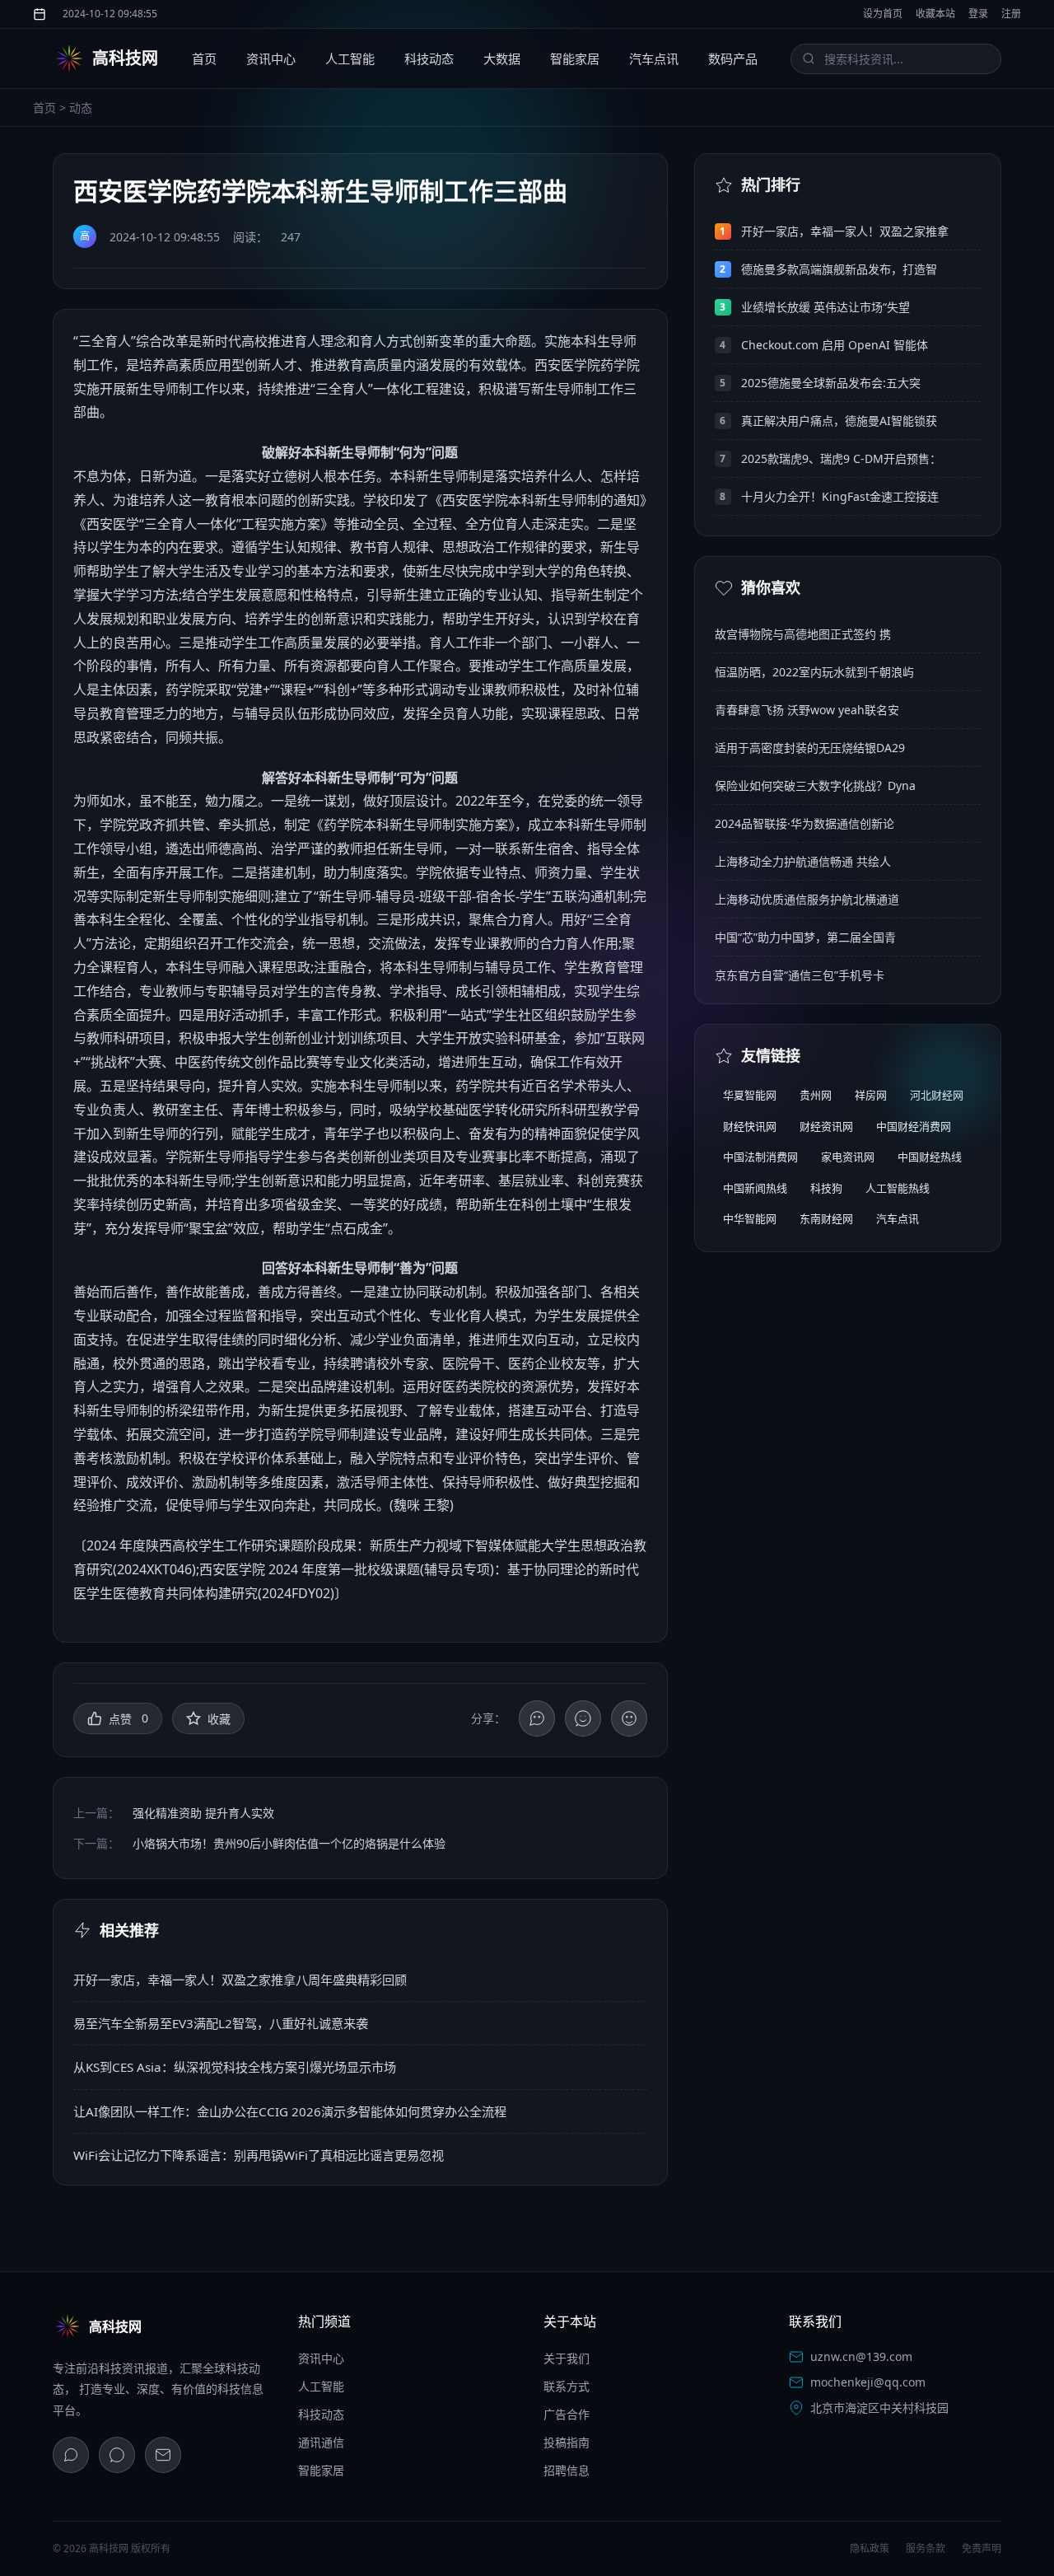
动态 (81, 108)
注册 (1011, 14)
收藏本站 (935, 14)
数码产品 (733, 58)
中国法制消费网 (760, 1157)
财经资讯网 (826, 1126)
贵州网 (816, 1095)
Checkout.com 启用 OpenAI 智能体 (835, 345)
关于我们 (567, 2358)
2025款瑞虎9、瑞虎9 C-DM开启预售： (841, 458)
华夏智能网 (750, 1095)
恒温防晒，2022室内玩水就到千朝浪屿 (814, 672)
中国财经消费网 (914, 1126)
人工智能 (350, 58)
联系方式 (567, 2386)
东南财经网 (826, 1218)
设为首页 (883, 14)
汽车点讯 (654, 58)
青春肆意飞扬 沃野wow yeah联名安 (807, 710)
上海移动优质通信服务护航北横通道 (807, 899)
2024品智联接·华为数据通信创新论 (804, 823)
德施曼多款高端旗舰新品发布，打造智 (839, 269)
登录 (978, 14)
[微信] (71, 2455)
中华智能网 (750, 1218)
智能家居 (575, 58)
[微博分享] (583, 1718)
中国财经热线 (930, 1157)
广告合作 (567, 2414)
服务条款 (926, 2548)
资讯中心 (271, 58)
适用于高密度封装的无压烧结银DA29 (810, 748)
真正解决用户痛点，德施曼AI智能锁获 (839, 421)
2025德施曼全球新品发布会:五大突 (831, 383)
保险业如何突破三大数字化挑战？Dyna (815, 785)
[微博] (117, 2455)
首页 (204, 58)
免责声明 (982, 2548)
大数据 (502, 58)
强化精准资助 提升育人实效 (203, 1813)
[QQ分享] (629, 1718)
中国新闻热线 (755, 1188)
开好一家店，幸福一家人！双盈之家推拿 (845, 231)
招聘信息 (567, 2470)
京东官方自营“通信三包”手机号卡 (800, 975)
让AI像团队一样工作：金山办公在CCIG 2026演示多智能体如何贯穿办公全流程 (290, 2111)
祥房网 (871, 1095)
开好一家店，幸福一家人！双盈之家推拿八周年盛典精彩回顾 (240, 1980)
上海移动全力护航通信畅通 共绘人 (803, 861)
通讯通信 (321, 2442)
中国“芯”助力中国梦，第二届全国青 (805, 937)
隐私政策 (870, 2548)
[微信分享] (537, 1718)
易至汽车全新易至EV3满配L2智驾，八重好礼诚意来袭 (221, 2023)
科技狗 (826, 1188)
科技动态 (429, 58)
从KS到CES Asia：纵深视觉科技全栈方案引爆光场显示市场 (235, 2067)
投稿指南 (567, 2442)
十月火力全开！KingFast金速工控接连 (840, 496)
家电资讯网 (848, 1157)
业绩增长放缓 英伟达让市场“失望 (825, 307)
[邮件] (163, 2455)
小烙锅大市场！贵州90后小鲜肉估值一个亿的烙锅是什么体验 (289, 1843)
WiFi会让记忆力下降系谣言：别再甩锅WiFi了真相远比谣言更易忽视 (259, 2155)
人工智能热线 (898, 1188)
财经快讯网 (750, 1126)
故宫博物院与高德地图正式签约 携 (803, 634)
